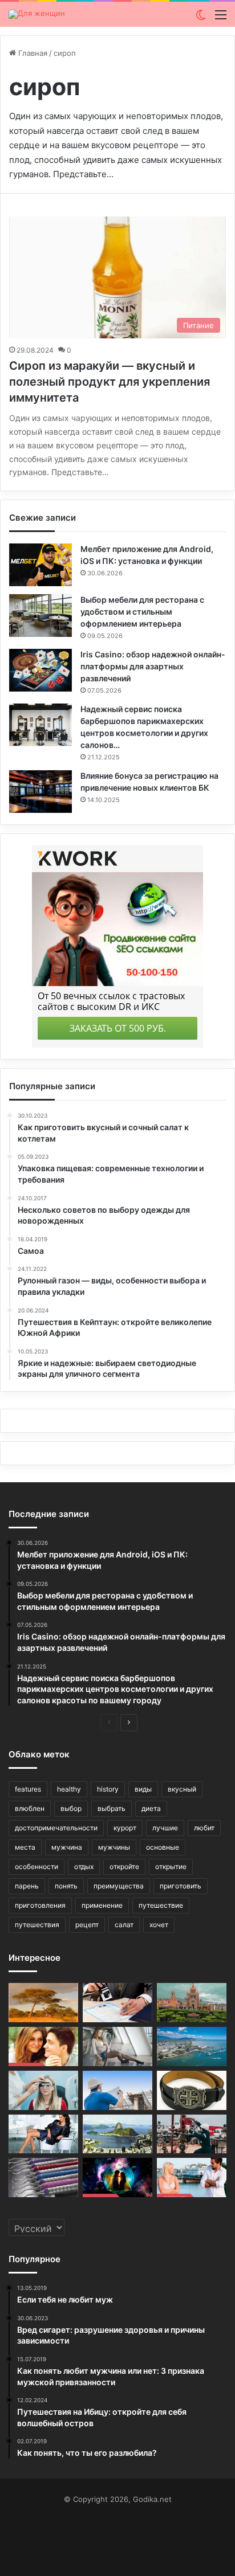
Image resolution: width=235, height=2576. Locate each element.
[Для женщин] (37, 14)
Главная (32, 53)
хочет (159, 1925)
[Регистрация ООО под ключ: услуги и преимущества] (117, 2003)
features (28, 1789)
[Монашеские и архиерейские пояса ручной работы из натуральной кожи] (192, 2090)
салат (124, 1925)
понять (66, 1886)
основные (163, 1847)
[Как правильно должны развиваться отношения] (192, 2178)
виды (143, 1789)
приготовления (40, 1905)
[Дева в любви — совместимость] (117, 2178)
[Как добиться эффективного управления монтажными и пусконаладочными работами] (117, 2090)
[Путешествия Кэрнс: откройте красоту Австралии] (192, 2047)
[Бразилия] (117, 2134)
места (25, 1847)
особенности (37, 1866)
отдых (84, 1866)
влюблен (30, 1808)
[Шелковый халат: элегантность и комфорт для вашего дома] (43, 2134)
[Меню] (221, 19)
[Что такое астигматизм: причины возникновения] (43, 2090)
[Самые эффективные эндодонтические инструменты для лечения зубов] (43, 2178)
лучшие (165, 1828)
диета (151, 1808)
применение (102, 1905)
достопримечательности (56, 1828)
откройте (124, 1866)
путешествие (161, 1905)
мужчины (114, 1847)
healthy (69, 1789)
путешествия (37, 1925)
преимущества (119, 1886)
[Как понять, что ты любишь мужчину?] (43, 2047)
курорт (125, 1828)
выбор (71, 1808)
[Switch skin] (201, 19)
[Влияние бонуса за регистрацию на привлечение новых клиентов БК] (40, 792)
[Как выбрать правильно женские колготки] (117, 2047)
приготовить (181, 1886)
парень (27, 1886)
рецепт (87, 1925)
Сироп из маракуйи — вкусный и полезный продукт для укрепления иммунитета (110, 382)
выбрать (112, 1808)
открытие (171, 1866)
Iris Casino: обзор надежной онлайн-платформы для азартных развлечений (153, 666)
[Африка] (43, 2003)
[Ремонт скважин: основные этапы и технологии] (192, 2134)
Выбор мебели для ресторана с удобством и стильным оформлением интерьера (142, 612)
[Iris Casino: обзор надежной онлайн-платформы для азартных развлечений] (40, 670)
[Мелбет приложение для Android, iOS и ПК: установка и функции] (40, 565)
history (108, 1789)
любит (204, 1828)
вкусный (182, 1789)
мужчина (67, 1847)
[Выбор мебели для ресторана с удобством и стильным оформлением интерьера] (40, 616)
